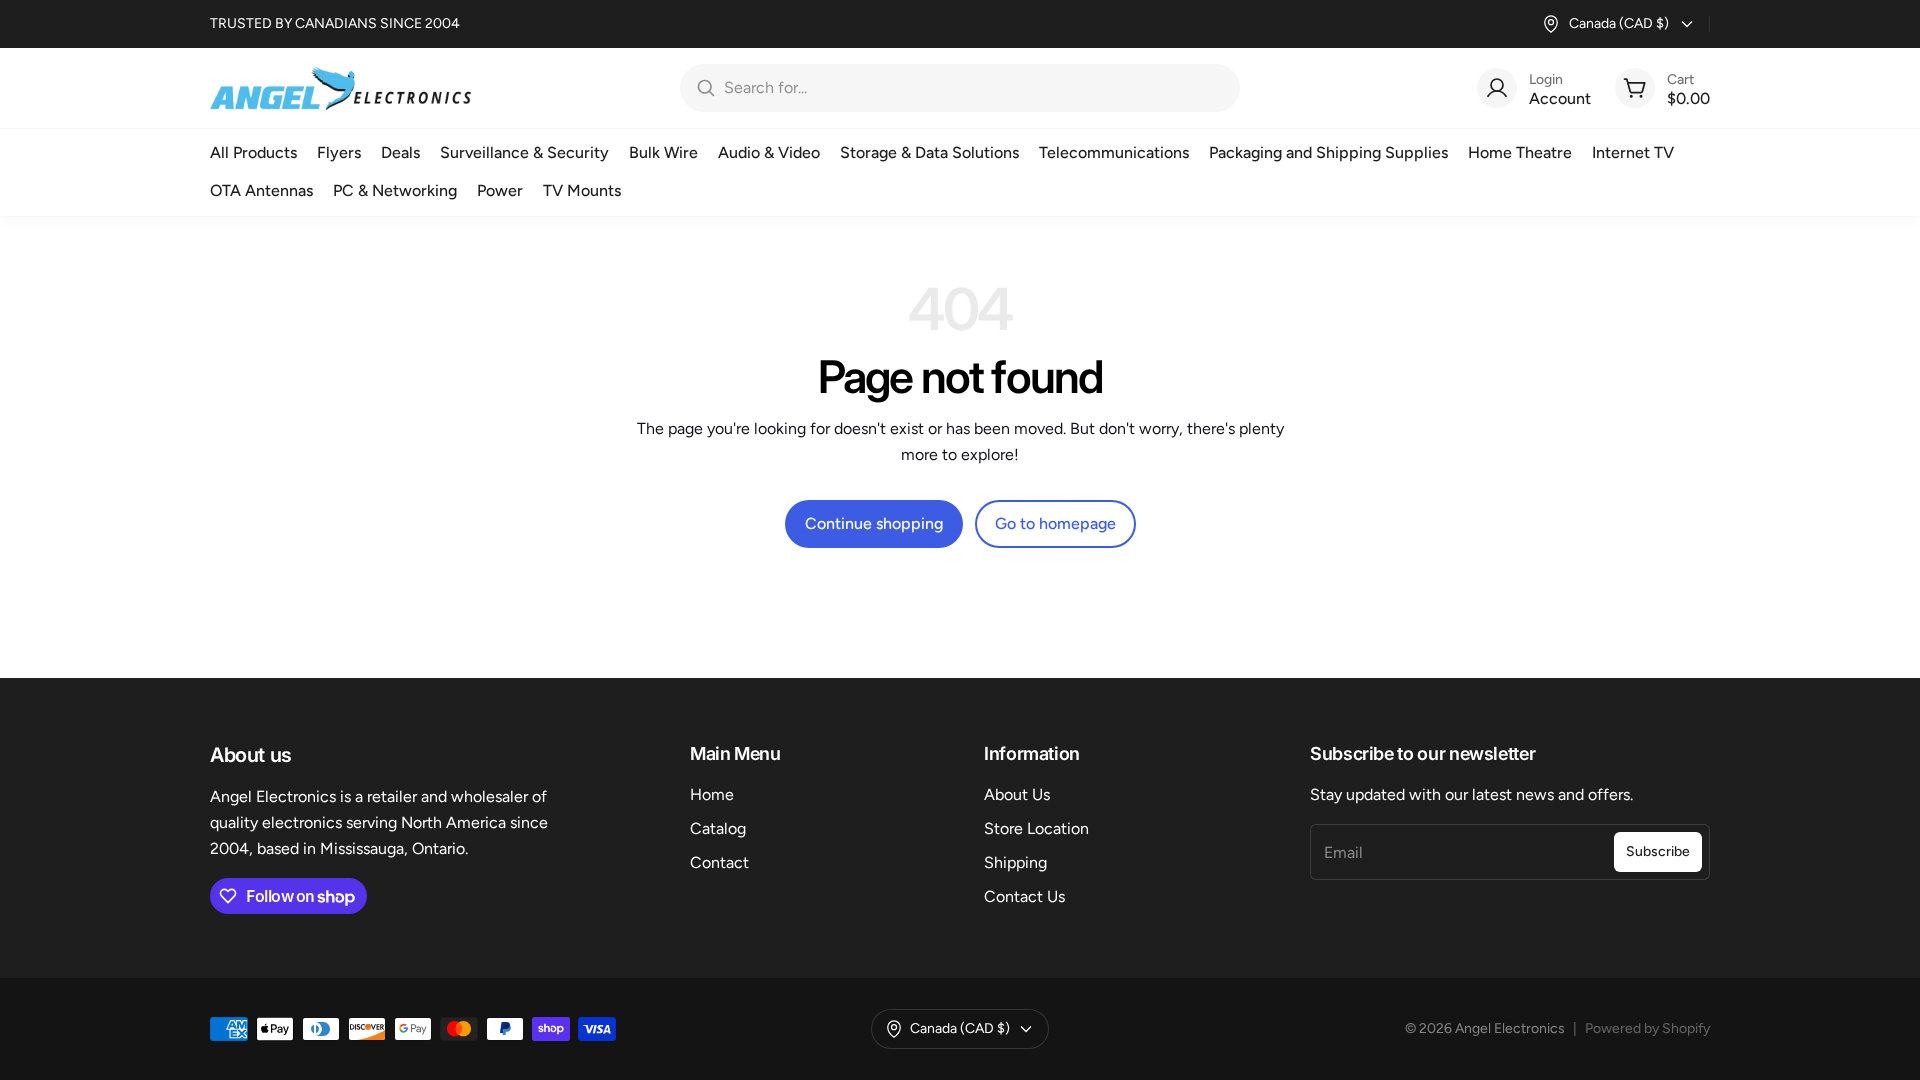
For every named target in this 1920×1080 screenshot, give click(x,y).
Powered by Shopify (1647, 1028)
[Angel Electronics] (340, 88)
